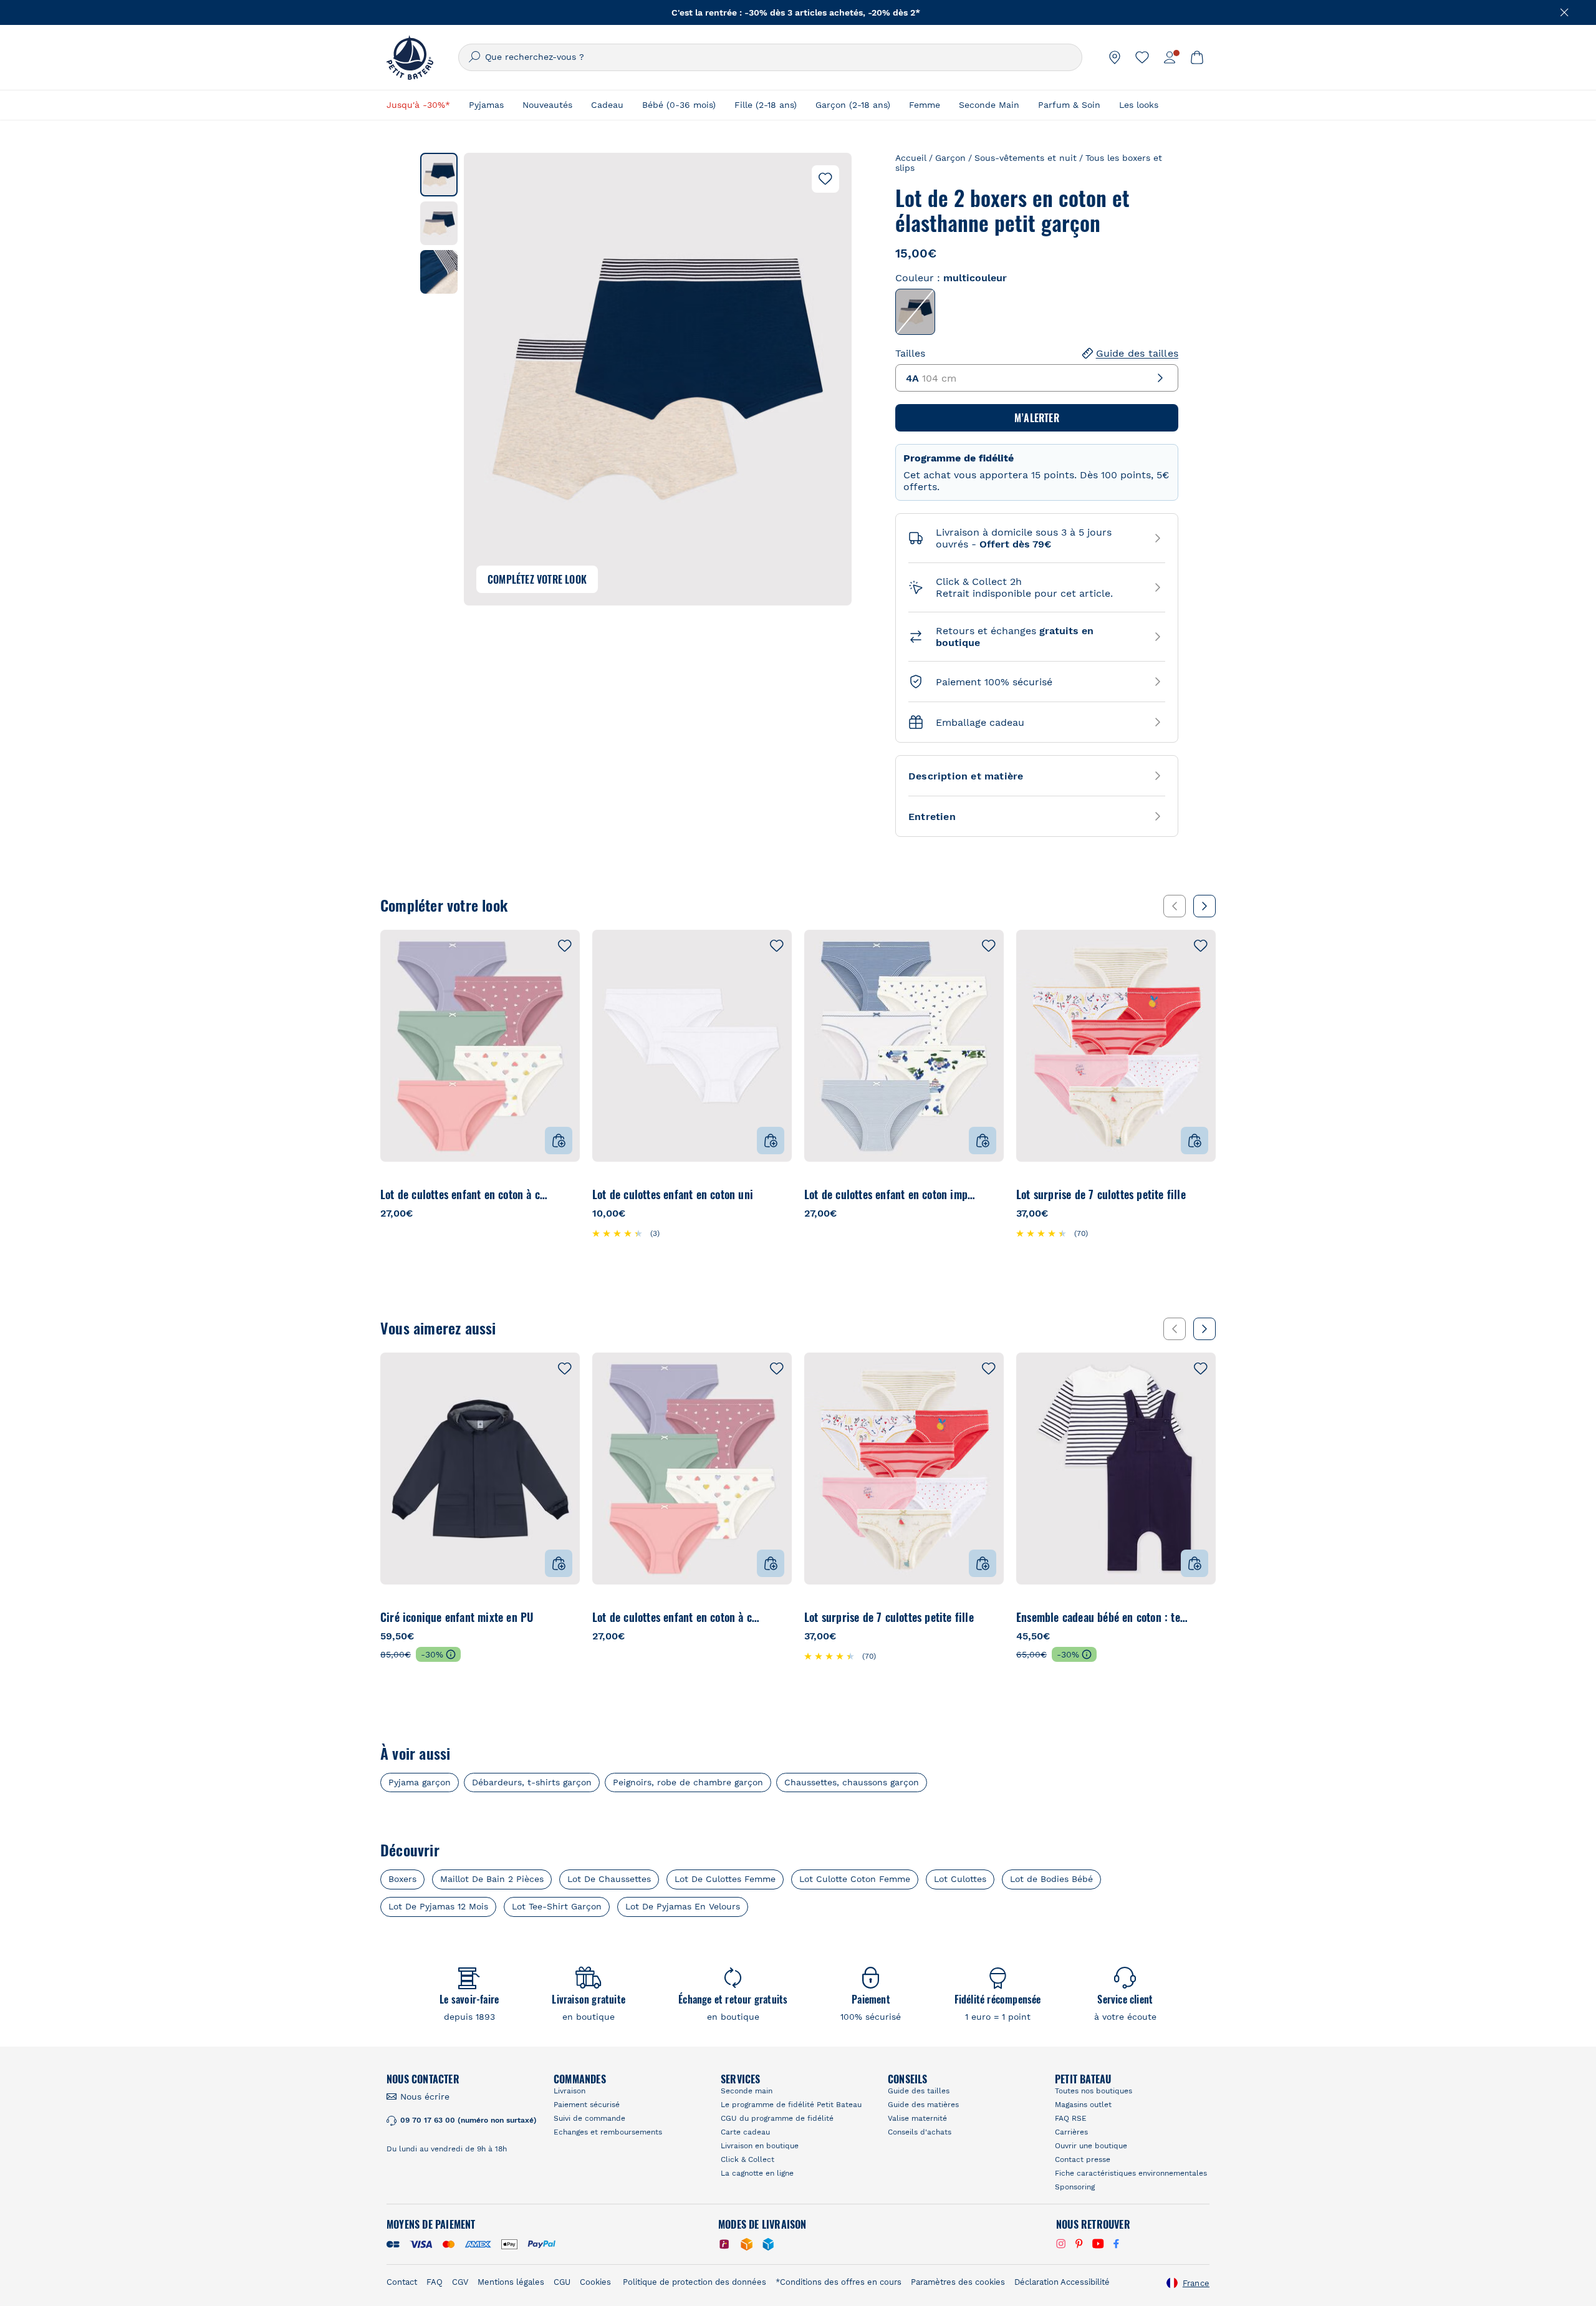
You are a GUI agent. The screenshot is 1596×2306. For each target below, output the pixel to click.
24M (1155, 1617)
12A (566, 1194)
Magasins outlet (1083, 2105)
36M (1195, 1617)
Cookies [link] (595, 2282)
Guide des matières (923, 2105)
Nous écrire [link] (425, 2096)
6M (1035, 1617)
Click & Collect (748, 2159)
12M (1075, 1617)
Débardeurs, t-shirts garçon (532, 1783)
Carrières (1071, 2132)
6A (491, 1194)
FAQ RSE (1071, 2118)
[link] (1115, 57)
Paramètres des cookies (958, 2282)
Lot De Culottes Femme (725, 1879)
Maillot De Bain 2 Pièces (492, 1879)
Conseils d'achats (920, 2132)
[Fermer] (1565, 12)
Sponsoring (1075, 2187)
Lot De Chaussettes (609, 1879)
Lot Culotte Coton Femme (855, 1879)
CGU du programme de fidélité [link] (777, 2118)
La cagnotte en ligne (757, 2173)
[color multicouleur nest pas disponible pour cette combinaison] (915, 312)
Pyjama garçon (420, 1783)
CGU (562, 2282)
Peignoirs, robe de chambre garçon (688, 1783)
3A (416, 1194)
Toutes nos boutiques (1094, 2091)
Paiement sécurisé (587, 2105)
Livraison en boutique (760, 2146)
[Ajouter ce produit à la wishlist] (825, 179)
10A (541, 1194)
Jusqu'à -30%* (418, 105)
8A (516, 1194)
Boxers (402, 1879)
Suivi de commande (589, 2118)
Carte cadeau (745, 2132)
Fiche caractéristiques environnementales (1131, 2173)
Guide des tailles (1137, 353)
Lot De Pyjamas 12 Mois (438, 1906)
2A (391, 1194)
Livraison (570, 2091)
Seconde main (747, 2091)
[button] (439, 175)
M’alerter (1037, 418)
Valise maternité (917, 2118)
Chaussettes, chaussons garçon (852, 1783)
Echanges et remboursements (608, 2132)
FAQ (435, 2282)
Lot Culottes (960, 1879)
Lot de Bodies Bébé (1051, 1879)
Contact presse (1083, 2159)
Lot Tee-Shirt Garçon (557, 1906)
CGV (460, 2282)
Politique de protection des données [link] (695, 2282)
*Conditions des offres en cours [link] (839, 2282)
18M (1115, 1617)
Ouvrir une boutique (1091, 2146)
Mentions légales (511, 2282)
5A (466, 1194)
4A (441, 1194)
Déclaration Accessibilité (1062, 2282)
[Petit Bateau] (410, 57)
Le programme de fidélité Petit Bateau (791, 2105)
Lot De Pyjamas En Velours (683, 1906)
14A (779, 1194)
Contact (402, 2282)
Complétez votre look (537, 579)
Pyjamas (486, 105)
